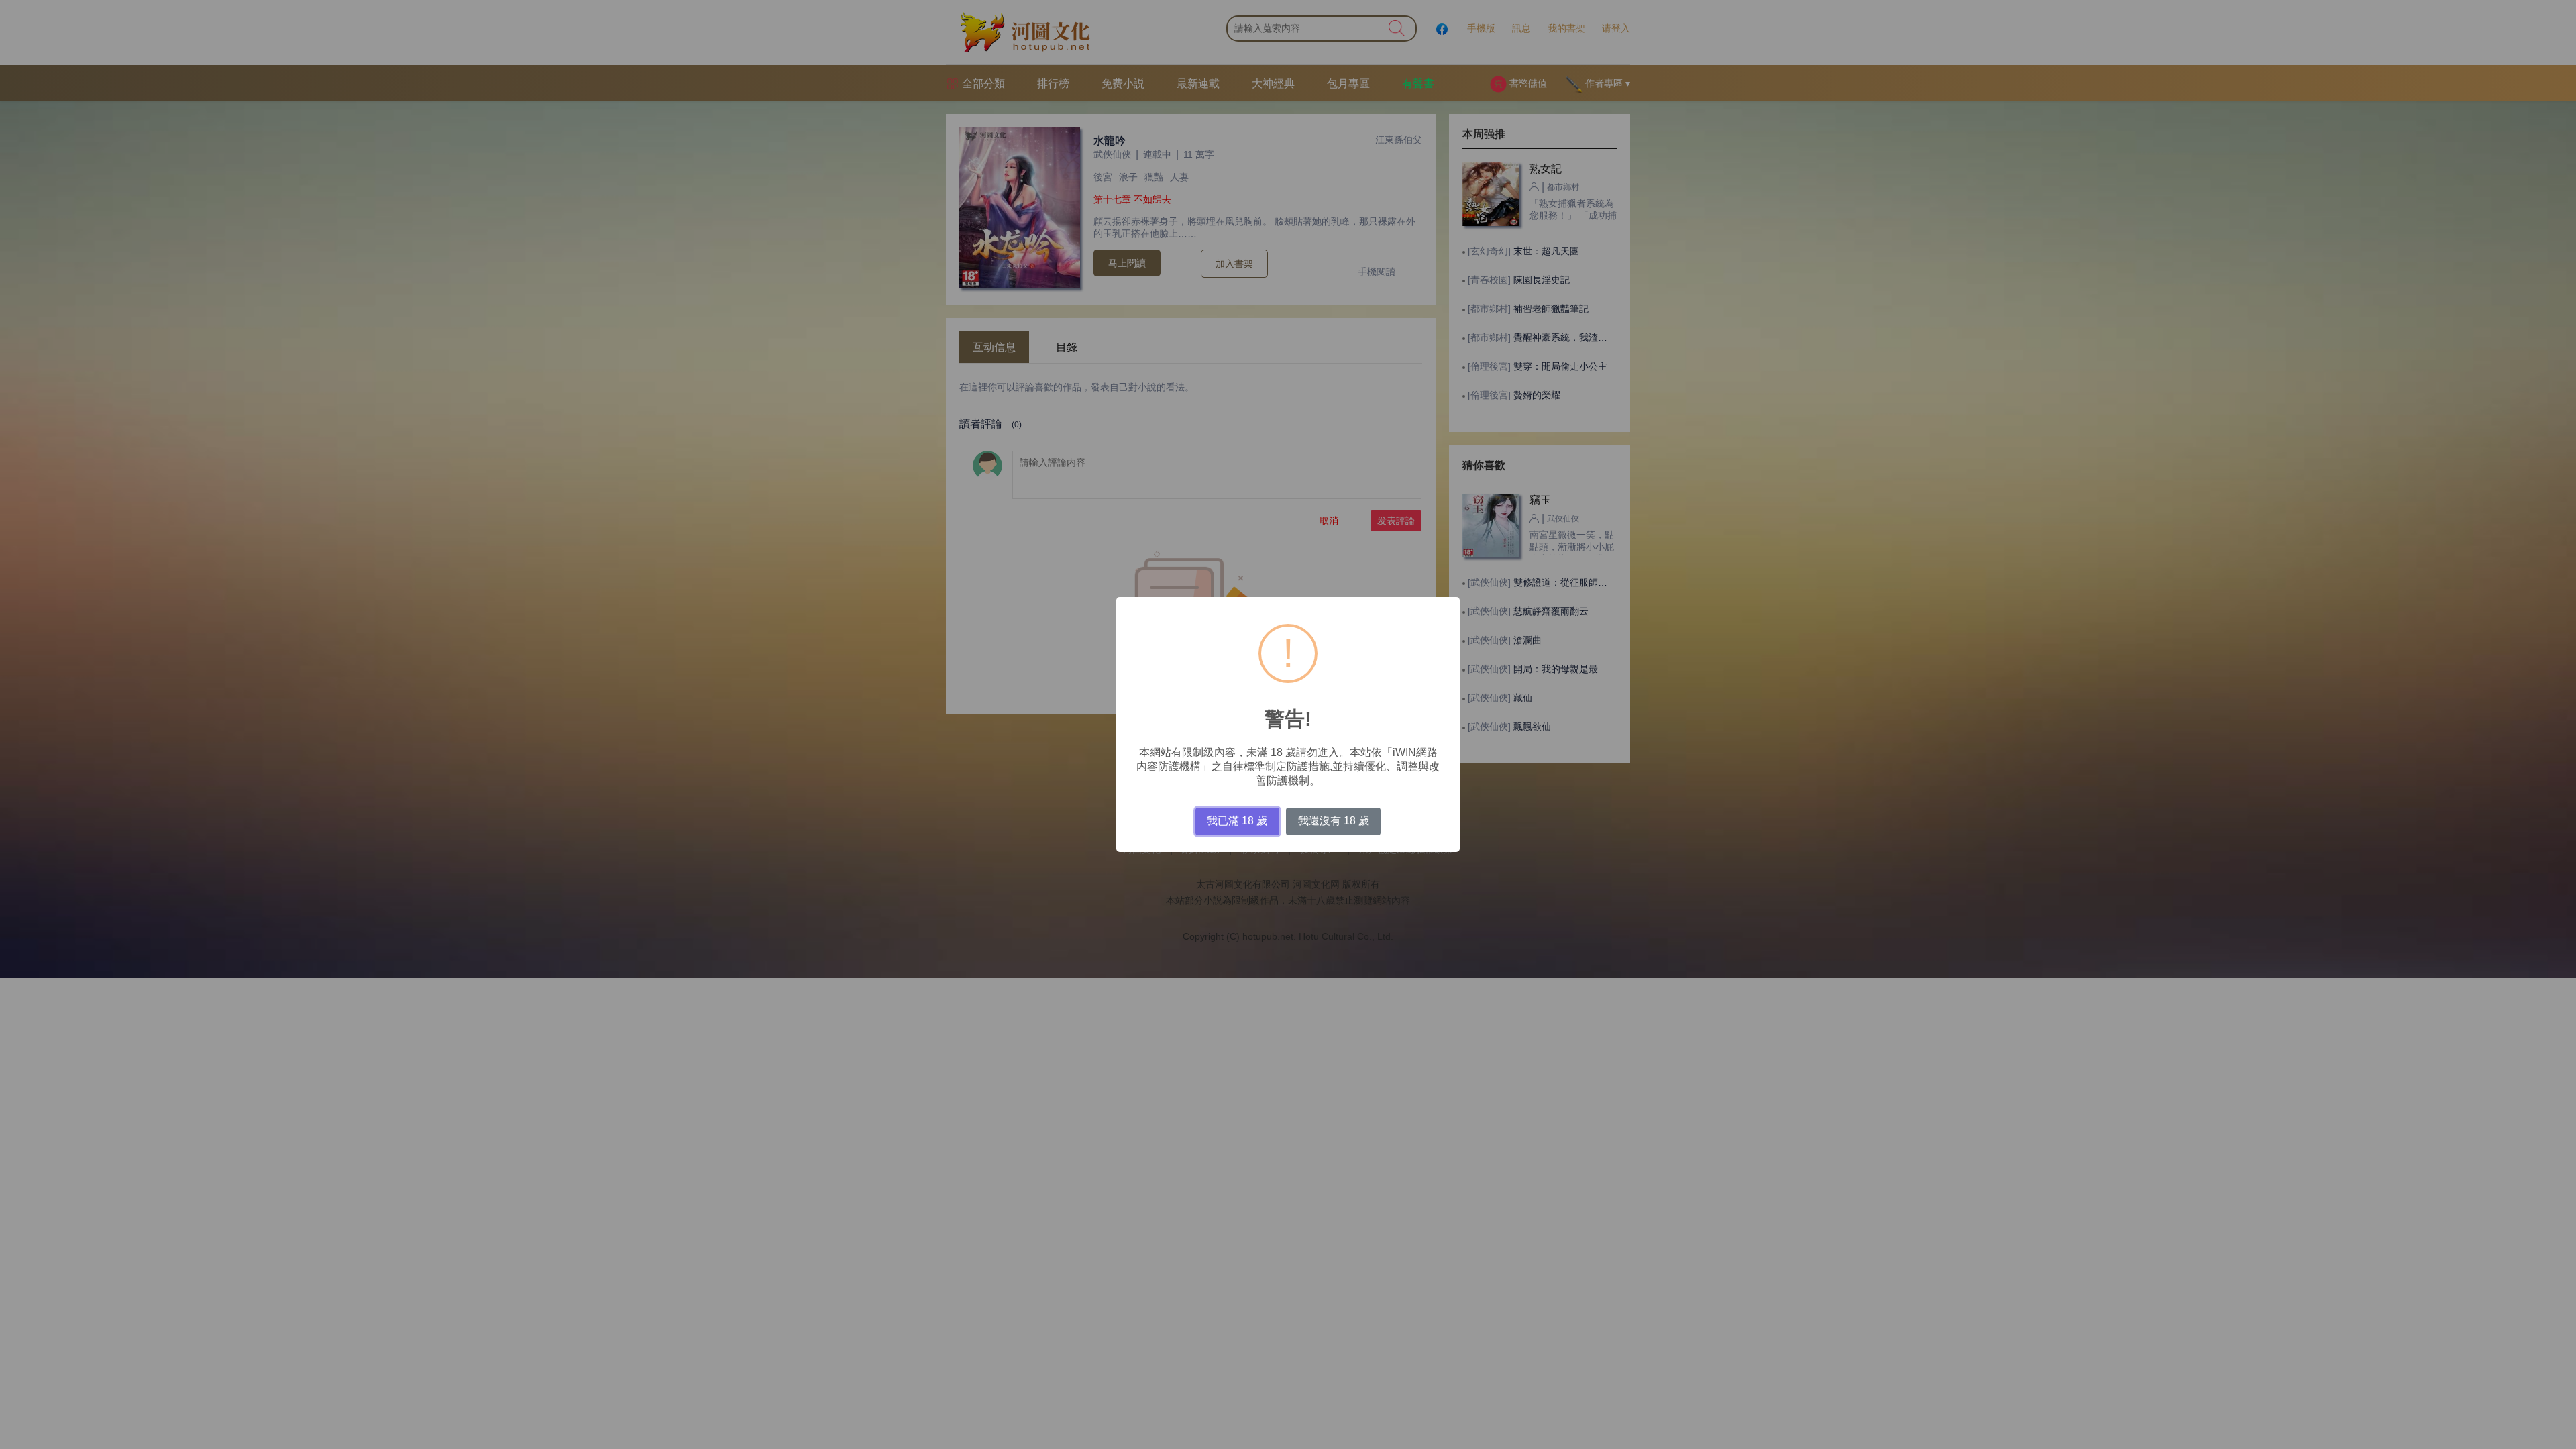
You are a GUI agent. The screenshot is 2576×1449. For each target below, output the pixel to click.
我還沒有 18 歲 (1334, 821)
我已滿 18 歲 (1237, 821)
